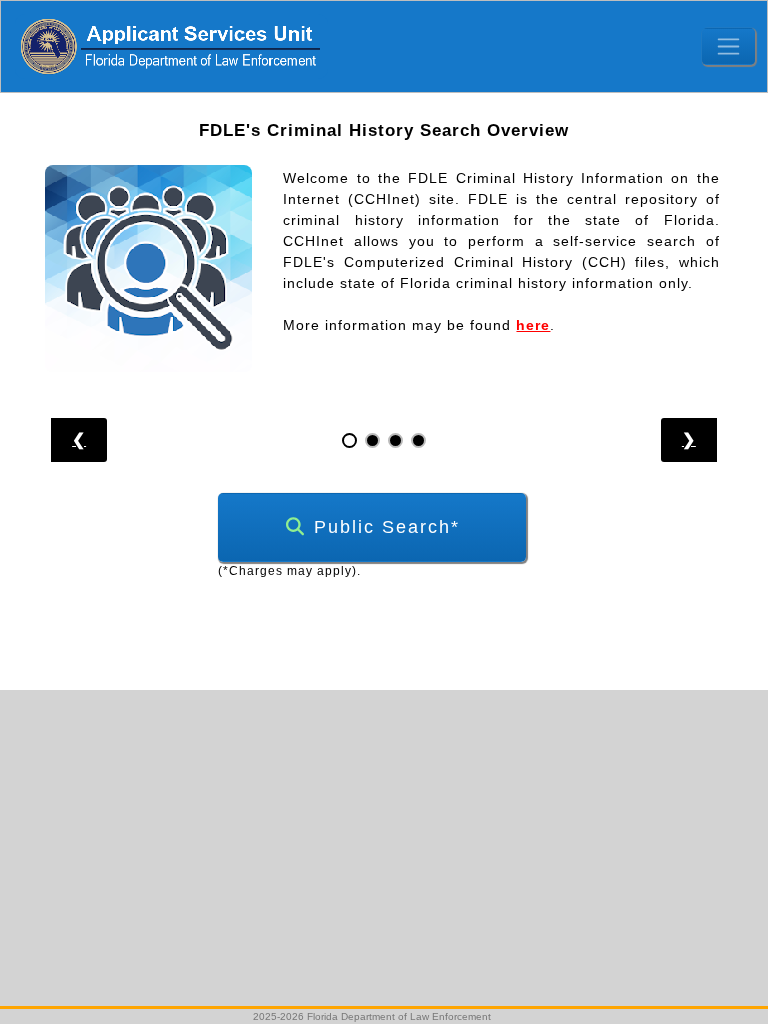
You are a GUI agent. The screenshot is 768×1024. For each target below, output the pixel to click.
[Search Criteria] (395, 440)
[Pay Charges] (372, 440)
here (533, 325)
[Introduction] (349, 440)
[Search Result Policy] (418, 440)
